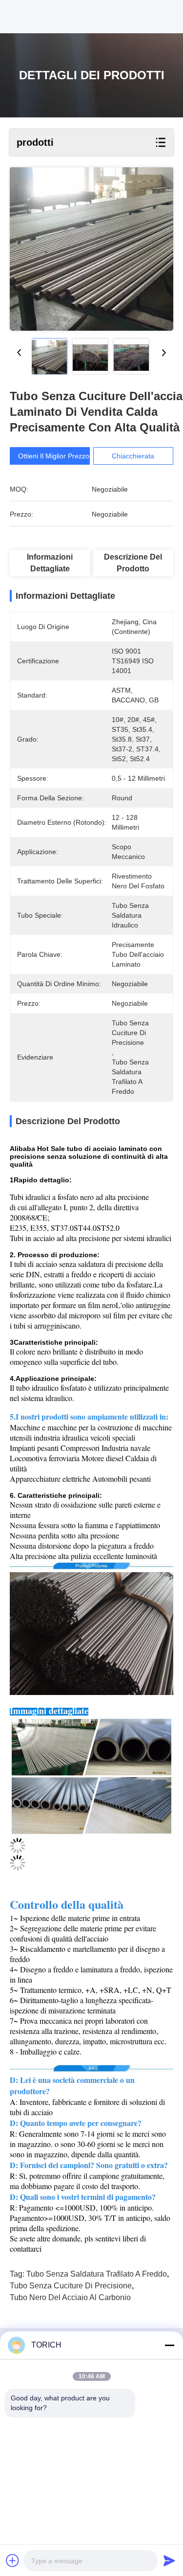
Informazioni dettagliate (50, 563)
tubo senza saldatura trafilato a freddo (97, 2274)
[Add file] (13, 2560)
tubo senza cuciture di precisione (71, 2286)
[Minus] (169, 2345)
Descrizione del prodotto (133, 563)
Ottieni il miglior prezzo (54, 456)
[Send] (169, 2560)
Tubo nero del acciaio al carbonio (70, 2297)
